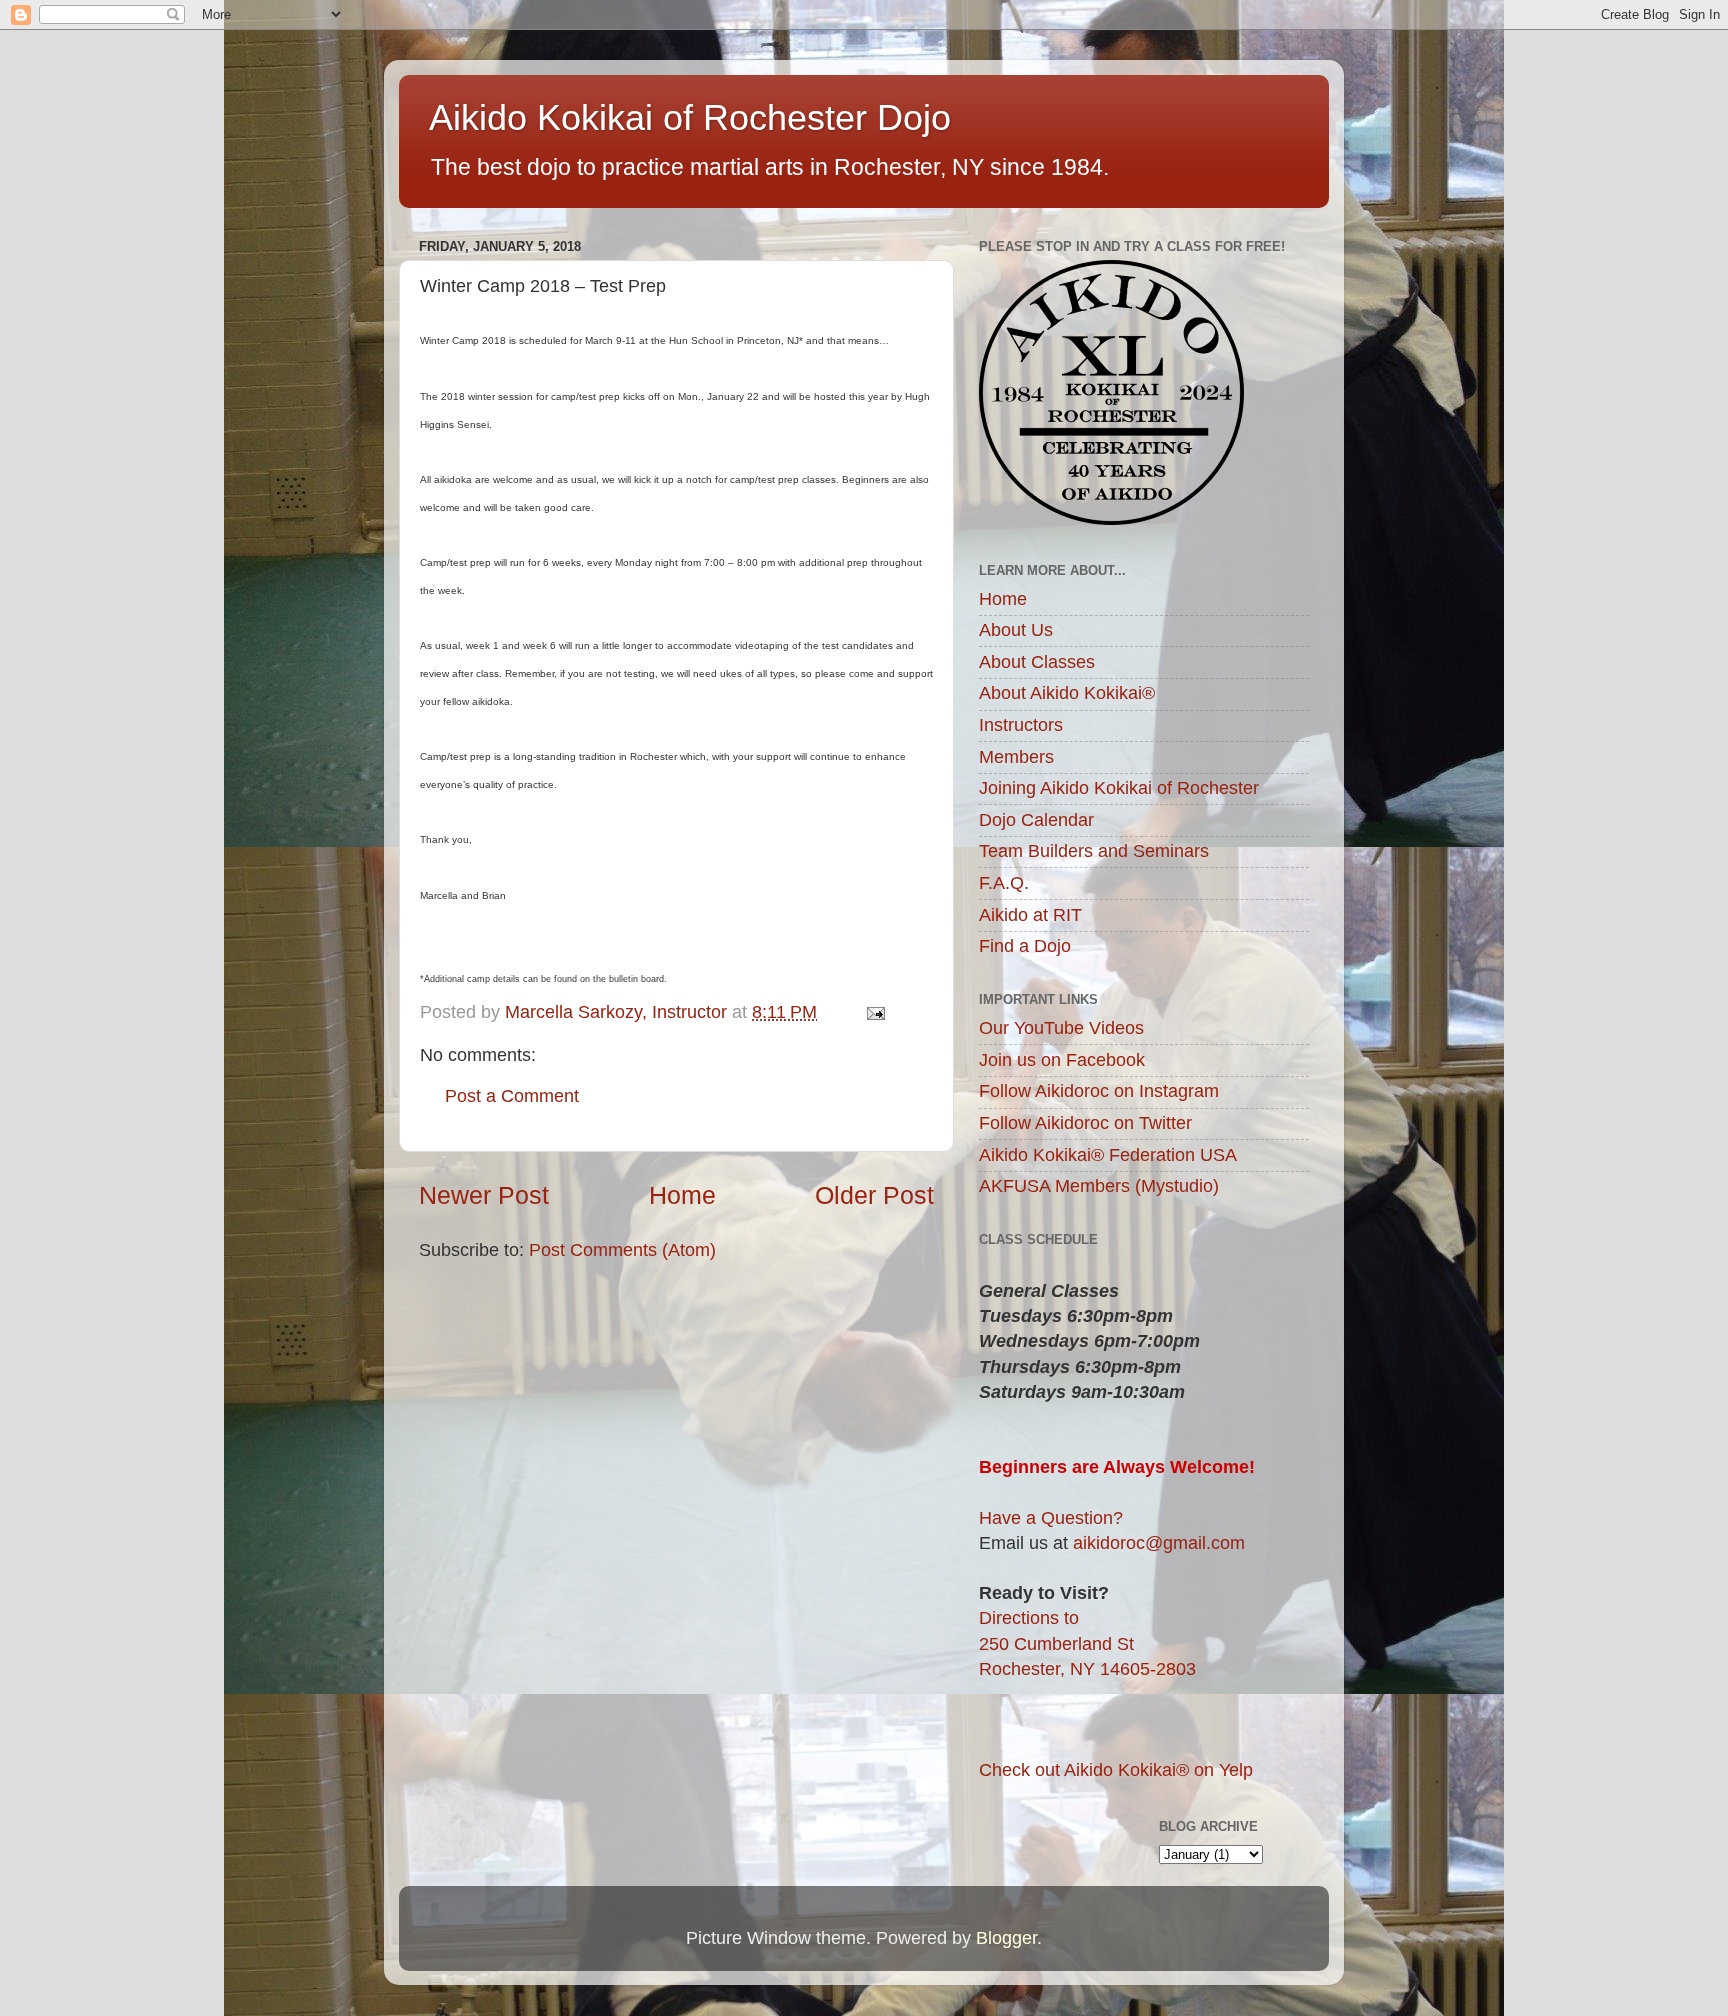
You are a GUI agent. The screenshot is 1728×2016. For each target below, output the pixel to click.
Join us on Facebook (1062, 1060)
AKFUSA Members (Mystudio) (1099, 1186)
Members (1016, 757)
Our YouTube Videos (1061, 1028)
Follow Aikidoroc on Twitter (1085, 1123)
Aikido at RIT (1030, 915)
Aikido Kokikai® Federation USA (1108, 1155)
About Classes (1037, 662)
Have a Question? (1051, 1518)
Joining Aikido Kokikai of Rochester (1119, 788)
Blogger (1006, 1938)
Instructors (1021, 725)
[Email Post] (874, 1012)
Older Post (874, 1195)
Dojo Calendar (1036, 820)
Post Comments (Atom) (622, 1250)
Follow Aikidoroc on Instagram (1099, 1091)
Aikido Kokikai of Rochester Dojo (690, 117)
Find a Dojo (1025, 946)
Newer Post (484, 1195)
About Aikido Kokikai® (1067, 693)
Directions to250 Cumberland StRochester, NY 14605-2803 (1087, 1643)
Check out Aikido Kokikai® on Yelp (1116, 1770)
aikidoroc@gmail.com (1159, 1543)
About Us (1016, 630)
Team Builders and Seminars (1094, 851)
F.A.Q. (1004, 883)
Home (682, 1195)
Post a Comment (512, 1096)
